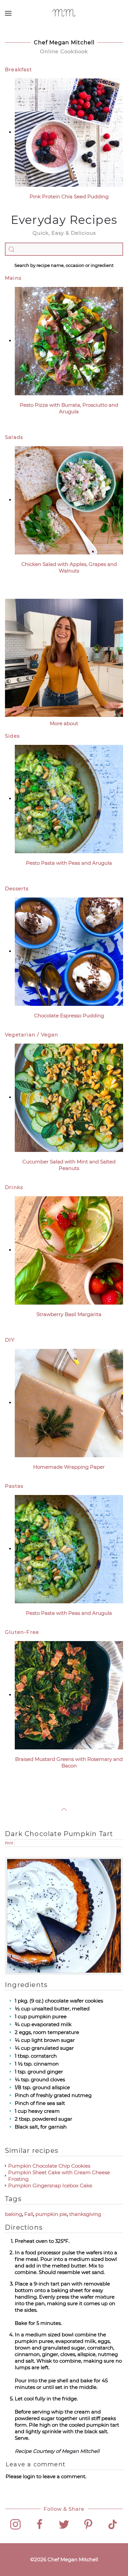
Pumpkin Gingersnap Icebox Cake (50, 2186)
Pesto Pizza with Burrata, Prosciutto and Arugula (69, 408)
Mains (13, 278)
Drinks (14, 1187)
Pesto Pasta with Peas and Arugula (69, 863)
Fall (29, 2214)
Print (9, 1843)
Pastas (14, 1486)
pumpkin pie (51, 2214)
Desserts (17, 888)
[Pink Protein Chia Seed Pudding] (69, 132)
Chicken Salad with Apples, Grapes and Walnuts (69, 567)
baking (13, 2214)
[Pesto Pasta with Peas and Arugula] (69, 799)
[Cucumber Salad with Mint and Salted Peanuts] (69, 1097)
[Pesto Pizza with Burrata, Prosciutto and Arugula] (69, 341)
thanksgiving (85, 2214)
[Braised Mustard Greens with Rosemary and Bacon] (69, 1695)
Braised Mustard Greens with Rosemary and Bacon (69, 1762)
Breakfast (18, 69)
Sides (12, 736)
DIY (10, 1340)
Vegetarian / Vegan (32, 1035)
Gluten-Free (22, 1632)
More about (64, 723)
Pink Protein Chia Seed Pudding (69, 196)
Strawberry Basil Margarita (69, 1314)
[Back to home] (64, 13)
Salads (14, 437)
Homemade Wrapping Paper (69, 1467)
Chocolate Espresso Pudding (69, 1016)
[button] (8, 13)
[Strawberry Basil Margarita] (69, 1250)
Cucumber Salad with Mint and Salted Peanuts (69, 1165)
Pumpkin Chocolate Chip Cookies (49, 2166)
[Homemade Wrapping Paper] (69, 1403)
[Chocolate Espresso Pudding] (69, 951)
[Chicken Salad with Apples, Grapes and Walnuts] (69, 500)
